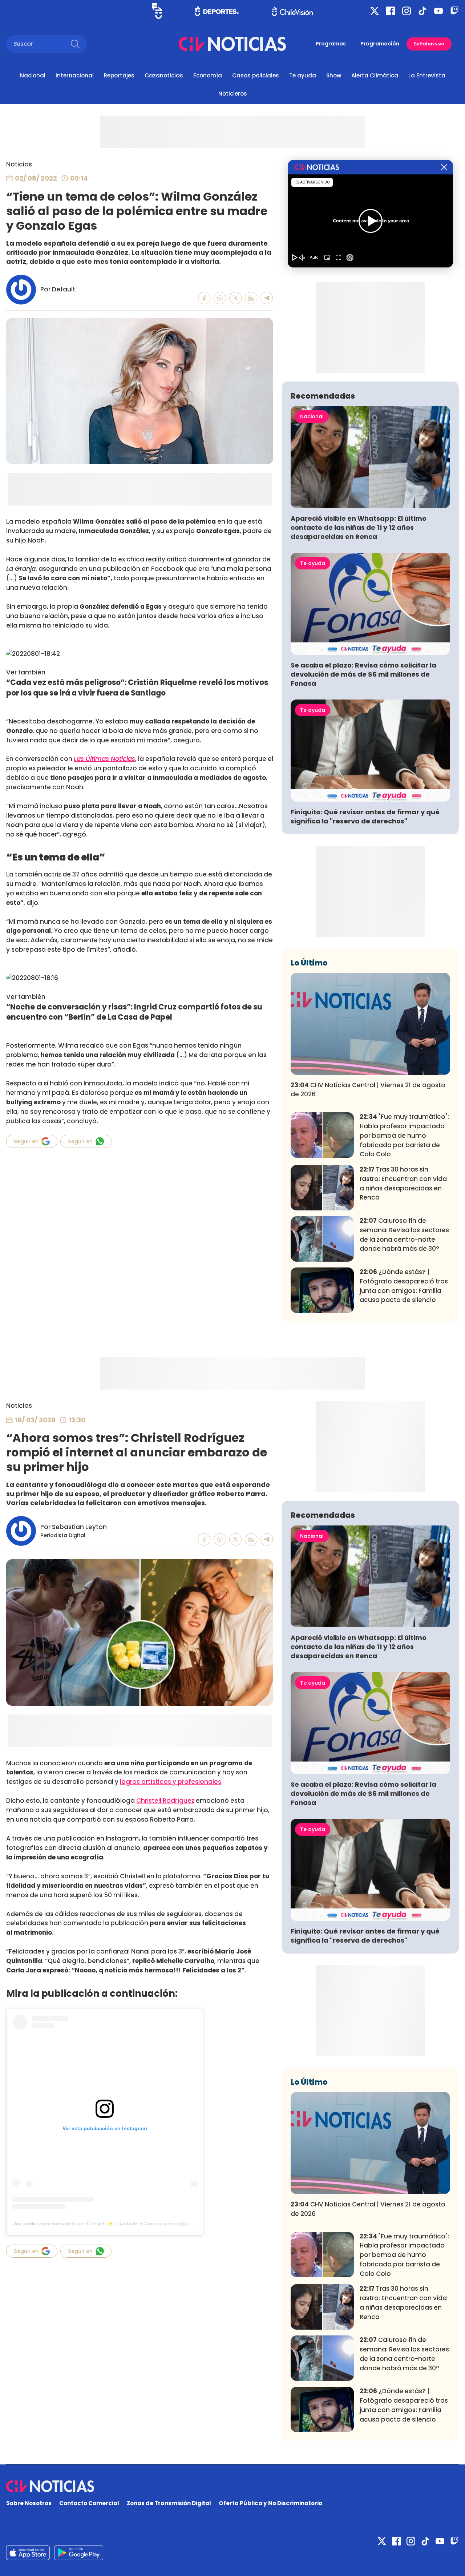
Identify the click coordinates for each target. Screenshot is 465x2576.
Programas (331, 44)
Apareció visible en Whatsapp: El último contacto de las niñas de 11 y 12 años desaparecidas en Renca (359, 527)
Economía (208, 75)
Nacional (33, 75)
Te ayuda (303, 75)
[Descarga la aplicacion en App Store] (79, 2553)
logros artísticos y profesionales (171, 1782)
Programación (380, 44)
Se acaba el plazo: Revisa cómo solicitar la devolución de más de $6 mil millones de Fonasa (363, 674)
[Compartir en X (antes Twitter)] (236, 298)
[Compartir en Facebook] (204, 298)
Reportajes (119, 75)
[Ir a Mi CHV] (157, 11)
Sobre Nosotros (29, 2503)
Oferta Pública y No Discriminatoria (271, 2503)
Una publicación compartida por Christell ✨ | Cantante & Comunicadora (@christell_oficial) (117, 2224)
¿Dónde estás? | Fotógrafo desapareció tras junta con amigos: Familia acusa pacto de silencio (404, 1286)
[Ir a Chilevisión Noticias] (232, 44)
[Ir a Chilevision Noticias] (232, 2486)
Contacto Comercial (89, 2503)
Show (334, 75)
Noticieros (233, 94)
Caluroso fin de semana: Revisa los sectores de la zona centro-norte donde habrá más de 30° (404, 1235)
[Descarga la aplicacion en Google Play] (28, 2553)
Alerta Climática (375, 75)
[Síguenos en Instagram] (407, 11)
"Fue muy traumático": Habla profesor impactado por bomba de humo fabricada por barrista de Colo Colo (404, 1135)
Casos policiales (256, 75)
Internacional (75, 75)
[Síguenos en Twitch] (454, 11)
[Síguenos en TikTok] (422, 11)
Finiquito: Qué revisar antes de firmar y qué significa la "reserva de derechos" (365, 817)
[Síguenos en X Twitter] (375, 11)
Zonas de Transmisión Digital (169, 2503)
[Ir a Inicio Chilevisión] (292, 11)
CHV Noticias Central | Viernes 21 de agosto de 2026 (368, 1090)
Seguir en (26, 1141)
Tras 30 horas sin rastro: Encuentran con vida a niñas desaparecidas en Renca (403, 1183)
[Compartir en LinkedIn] (251, 298)
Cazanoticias (164, 75)
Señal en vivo (429, 44)
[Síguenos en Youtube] (438, 11)
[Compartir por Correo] (267, 298)
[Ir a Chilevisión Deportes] (217, 11)
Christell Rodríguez (165, 1801)
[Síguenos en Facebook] (391, 11)
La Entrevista (427, 75)
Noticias (19, 164)
